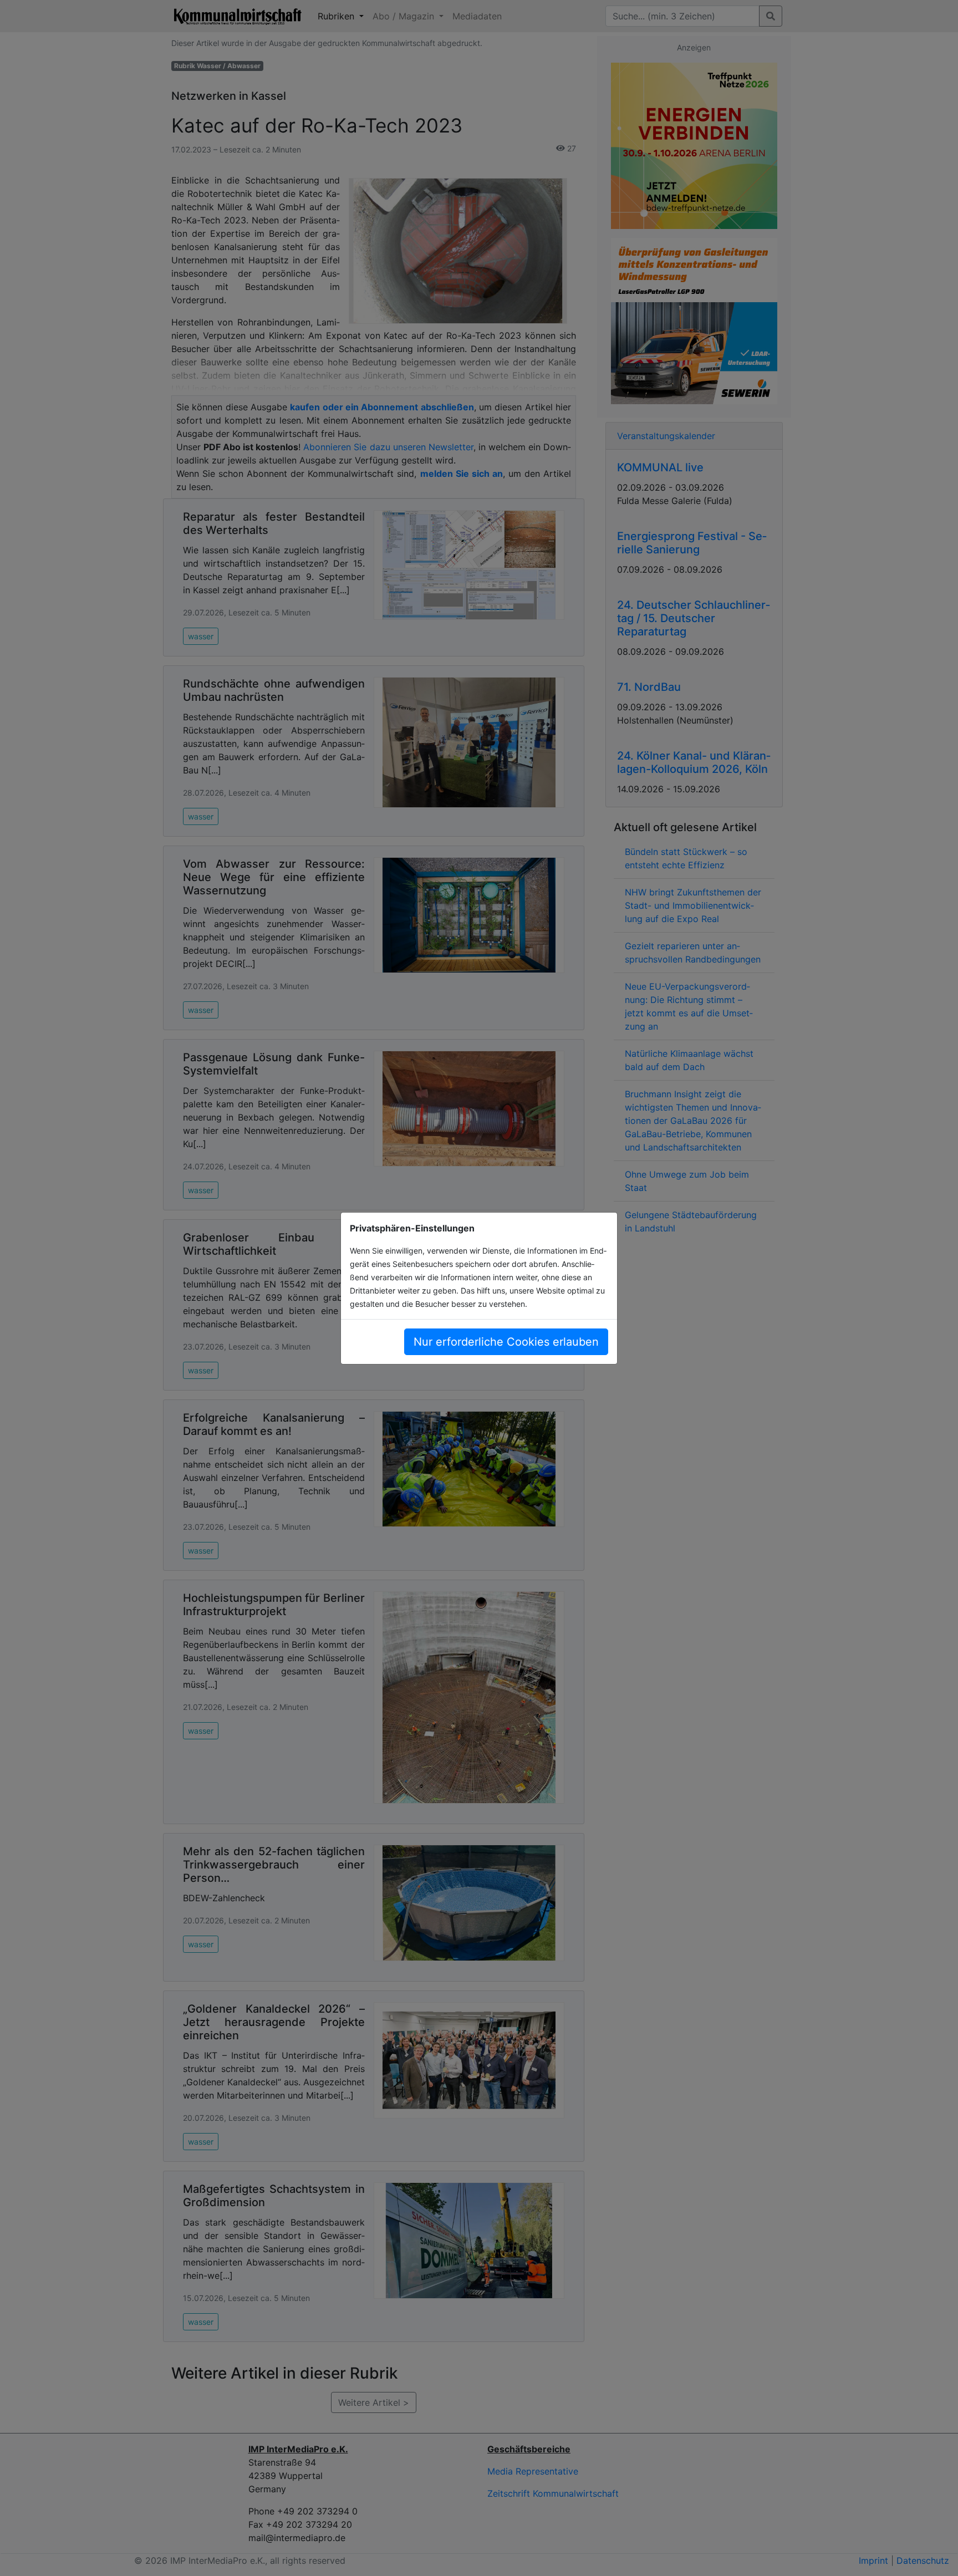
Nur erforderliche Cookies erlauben (506, 1342)
